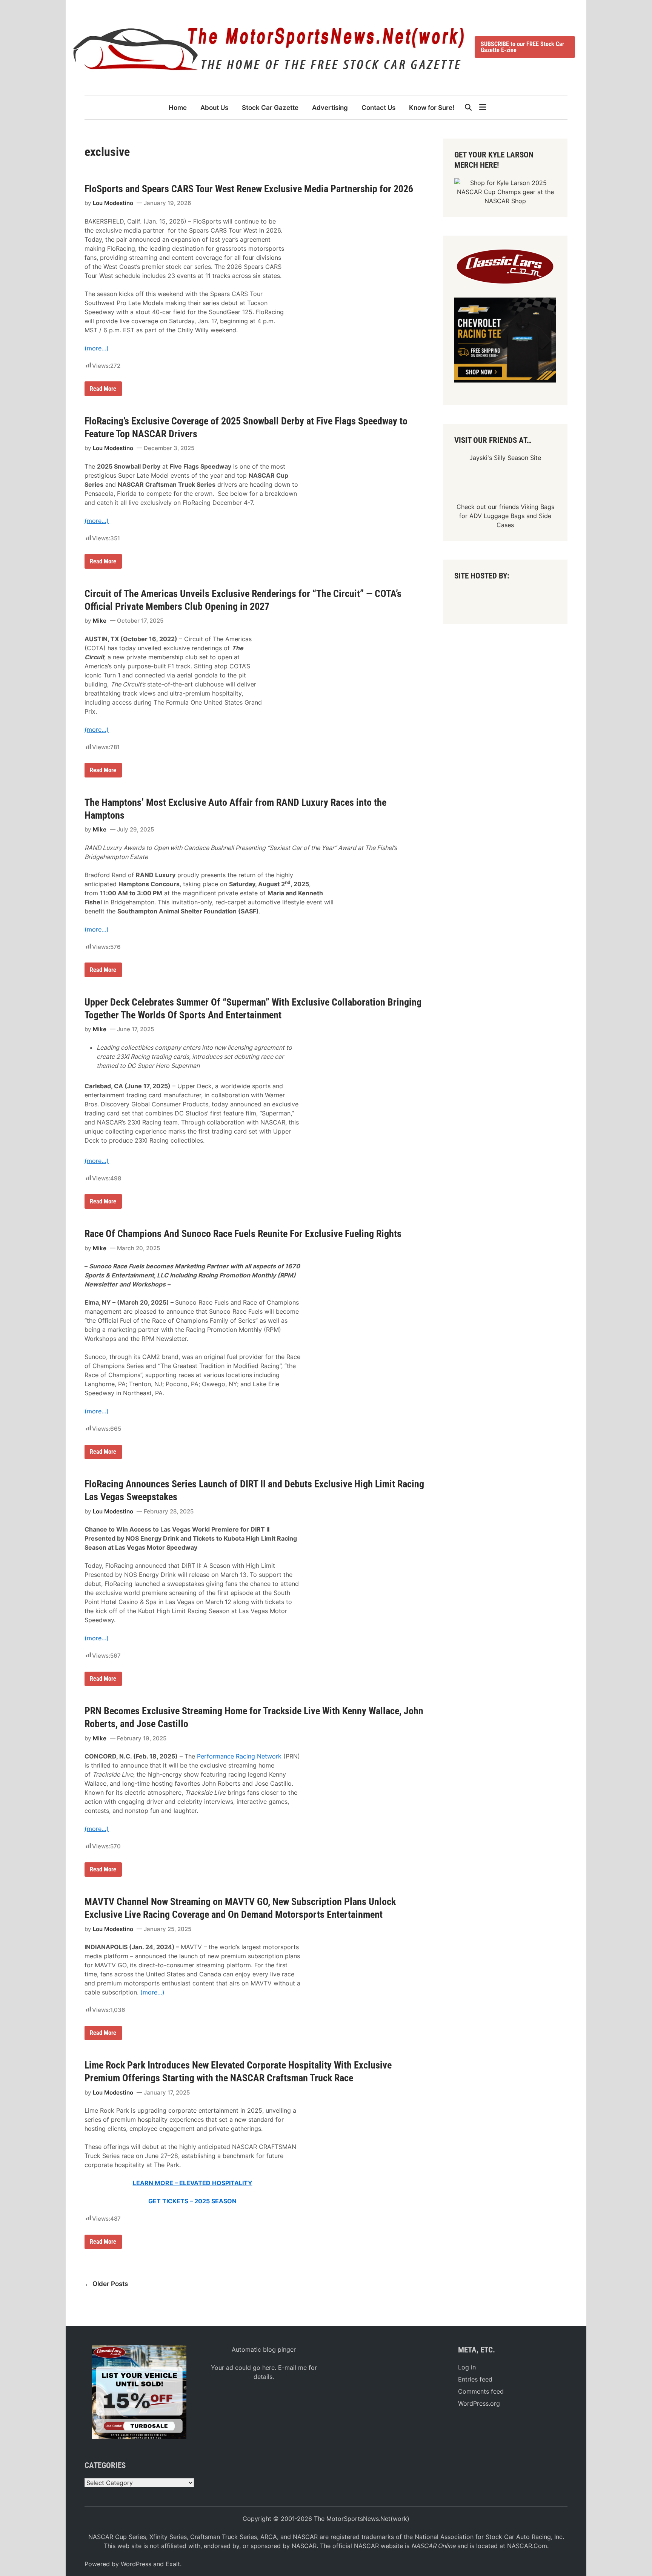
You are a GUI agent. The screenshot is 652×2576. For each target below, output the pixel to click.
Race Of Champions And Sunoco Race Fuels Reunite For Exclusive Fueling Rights (243, 1234)
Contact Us (378, 108)
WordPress (136, 2564)
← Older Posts (106, 2284)
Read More (104, 390)
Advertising (330, 108)
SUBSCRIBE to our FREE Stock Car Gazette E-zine (522, 47)
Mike (100, 621)
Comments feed (481, 2391)
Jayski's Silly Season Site (505, 458)
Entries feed (475, 2379)
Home (178, 108)
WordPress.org (479, 2403)
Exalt (173, 2564)
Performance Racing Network (239, 1756)
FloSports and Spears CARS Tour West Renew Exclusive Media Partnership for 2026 (249, 189)
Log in (467, 2367)
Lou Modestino (113, 203)
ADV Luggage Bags (497, 516)
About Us (214, 108)
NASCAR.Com (527, 2546)
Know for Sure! (432, 108)
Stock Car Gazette (270, 108)
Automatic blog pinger (264, 2349)
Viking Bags (537, 507)
